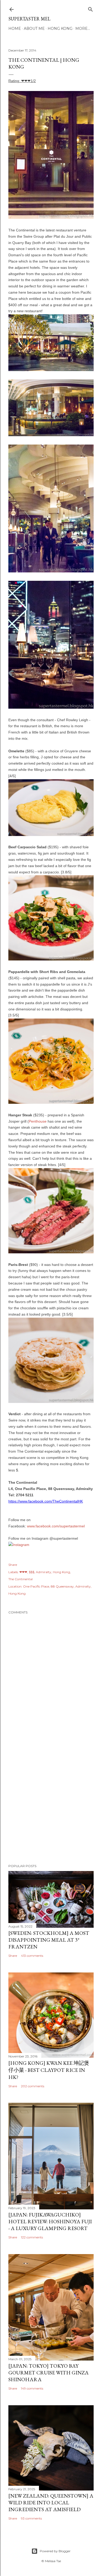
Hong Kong (60, 29)
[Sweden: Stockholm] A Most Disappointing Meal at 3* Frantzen (49, 1940)
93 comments (31, 2518)
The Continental (21, 1579)
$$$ (32, 1572)
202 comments (33, 2086)
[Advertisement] (51, 1800)
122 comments (32, 2237)
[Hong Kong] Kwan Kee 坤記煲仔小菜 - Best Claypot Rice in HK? (49, 2070)
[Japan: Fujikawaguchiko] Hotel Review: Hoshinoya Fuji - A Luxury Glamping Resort (50, 2221)
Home (15, 29)
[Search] (90, 8)
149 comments (32, 2388)
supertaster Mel (29, 19)
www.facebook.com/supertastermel (56, 1526)
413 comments (32, 1956)
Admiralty (44, 1572)
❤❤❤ (23, 1572)
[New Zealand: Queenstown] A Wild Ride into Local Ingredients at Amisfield (51, 2503)
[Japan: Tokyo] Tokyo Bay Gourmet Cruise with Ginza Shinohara (49, 2373)
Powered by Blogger (55, 2551)
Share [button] (13, 1565)
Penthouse (38, 1121)
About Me (34, 29)
